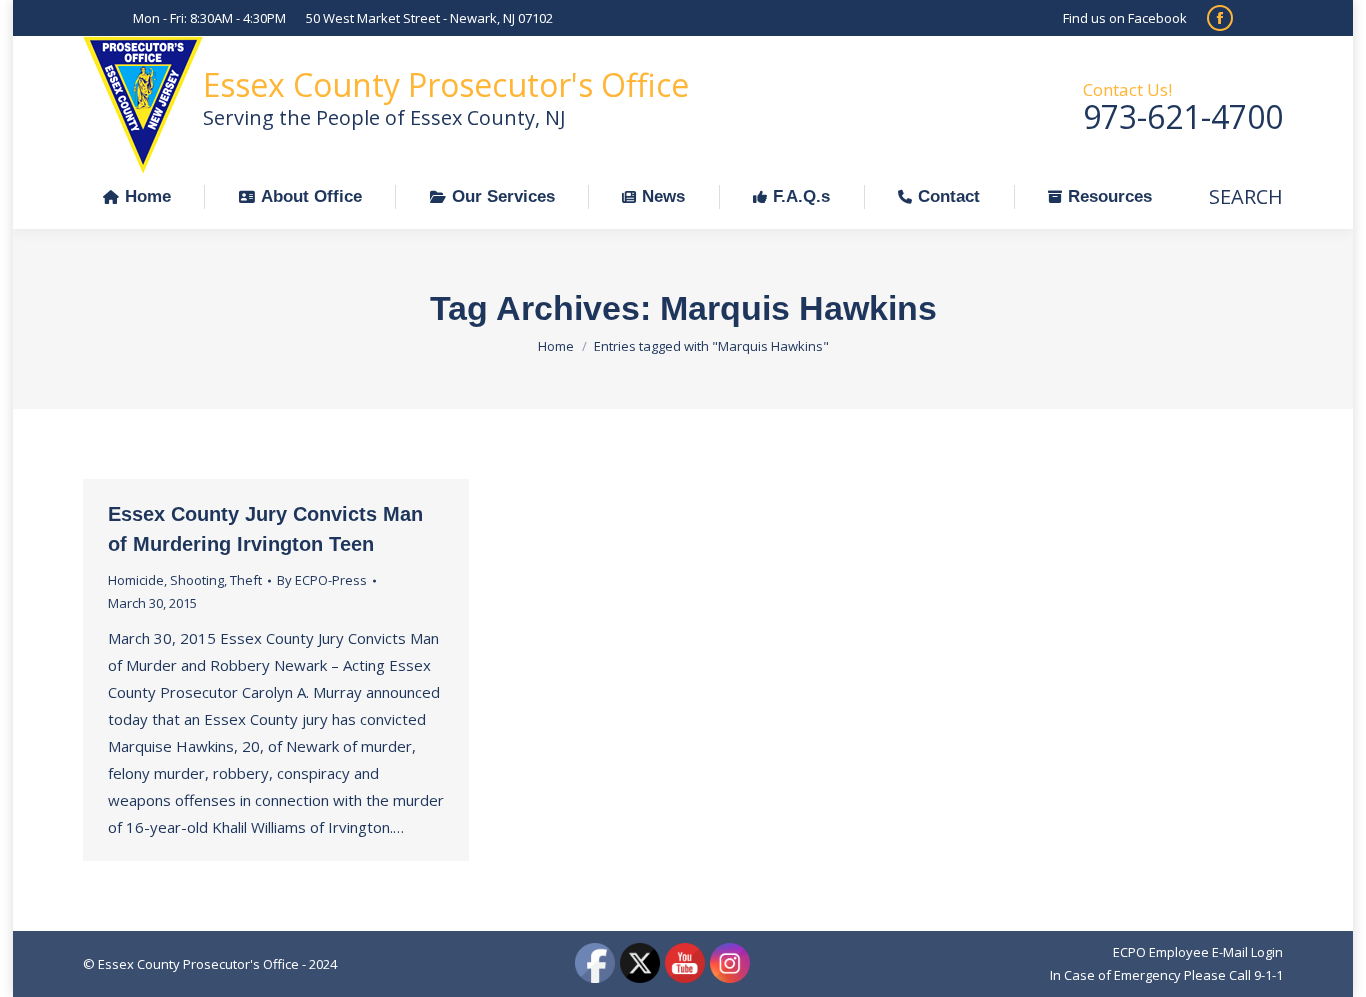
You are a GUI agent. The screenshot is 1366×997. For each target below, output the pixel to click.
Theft (246, 580)
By (322, 580)
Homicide (136, 580)
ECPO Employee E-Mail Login (1198, 952)
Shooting (197, 580)
